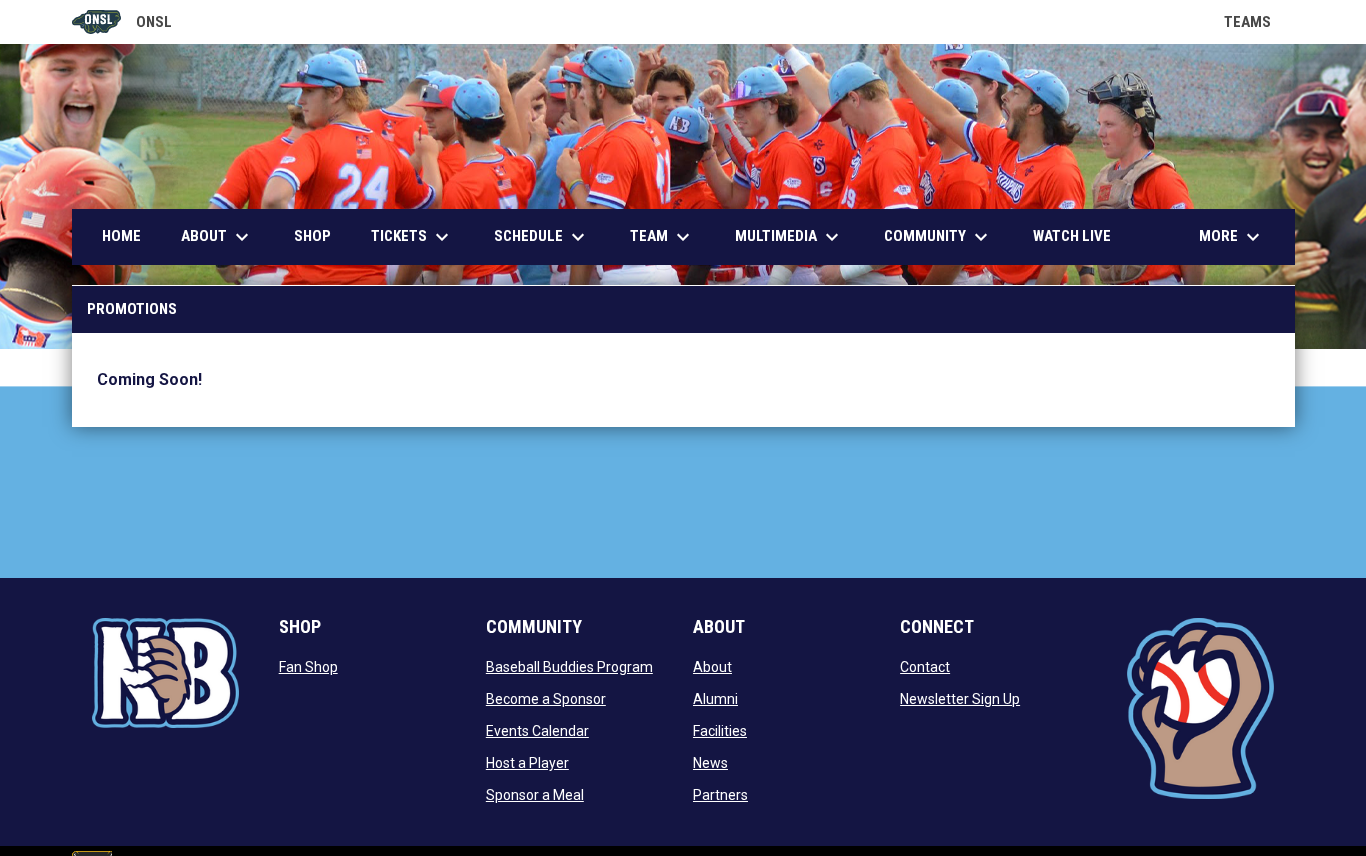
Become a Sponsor (546, 699)
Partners (720, 795)
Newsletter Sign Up (960, 699)
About (712, 667)
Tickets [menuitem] (412, 237)
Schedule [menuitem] (542, 237)
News (710, 763)
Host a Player (527, 763)
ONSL (122, 23)
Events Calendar (537, 731)
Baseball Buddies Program (569, 667)
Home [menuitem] (121, 236)
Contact (925, 667)
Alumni (715, 699)
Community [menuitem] (938, 237)
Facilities (720, 731)
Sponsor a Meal (535, 795)
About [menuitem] (217, 237)
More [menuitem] (1232, 237)
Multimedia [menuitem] (789, 237)
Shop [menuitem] (312, 236)
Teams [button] (1259, 22)
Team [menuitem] (662, 237)
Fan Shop (308, 667)
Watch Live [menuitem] (1079, 235)
